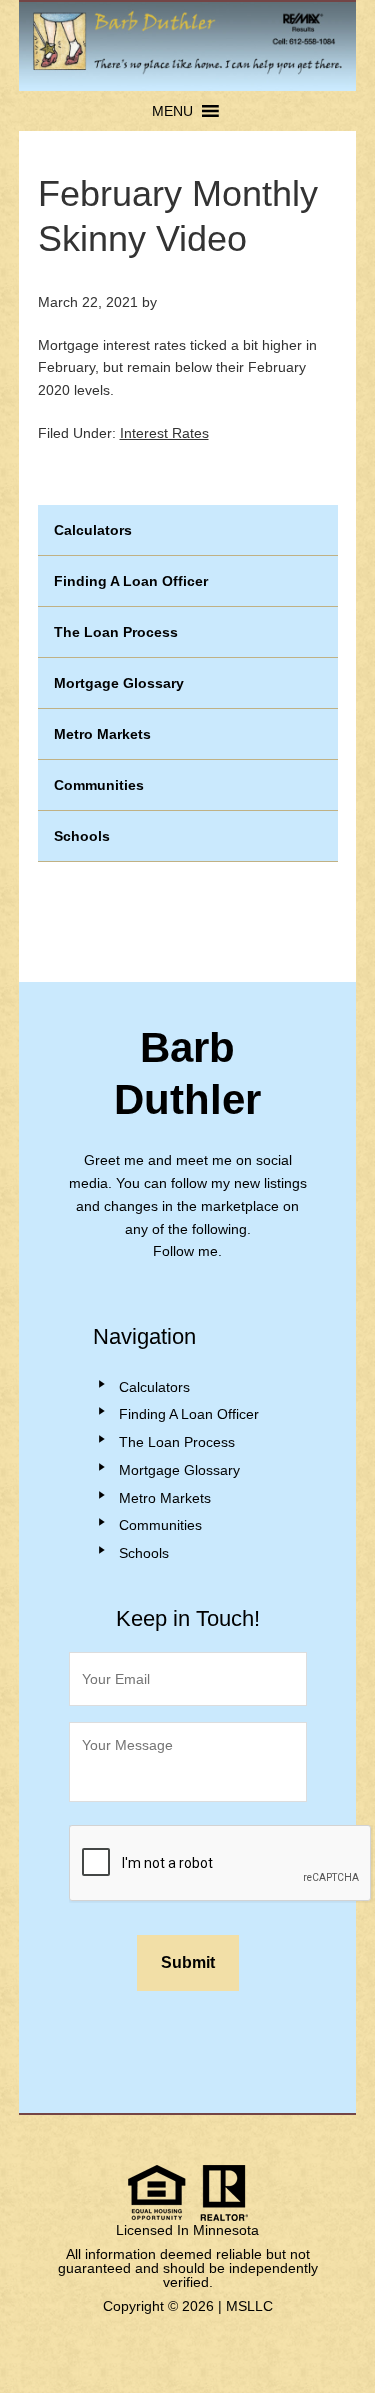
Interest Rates (164, 433)
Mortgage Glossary (119, 683)
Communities (99, 785)
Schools (82, 836)
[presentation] (221, 1864)
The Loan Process (116, 632)
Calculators (93, 530)
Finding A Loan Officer (131, 581)
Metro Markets (102, 734)
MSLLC (249, 2306)
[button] (172, 111)
